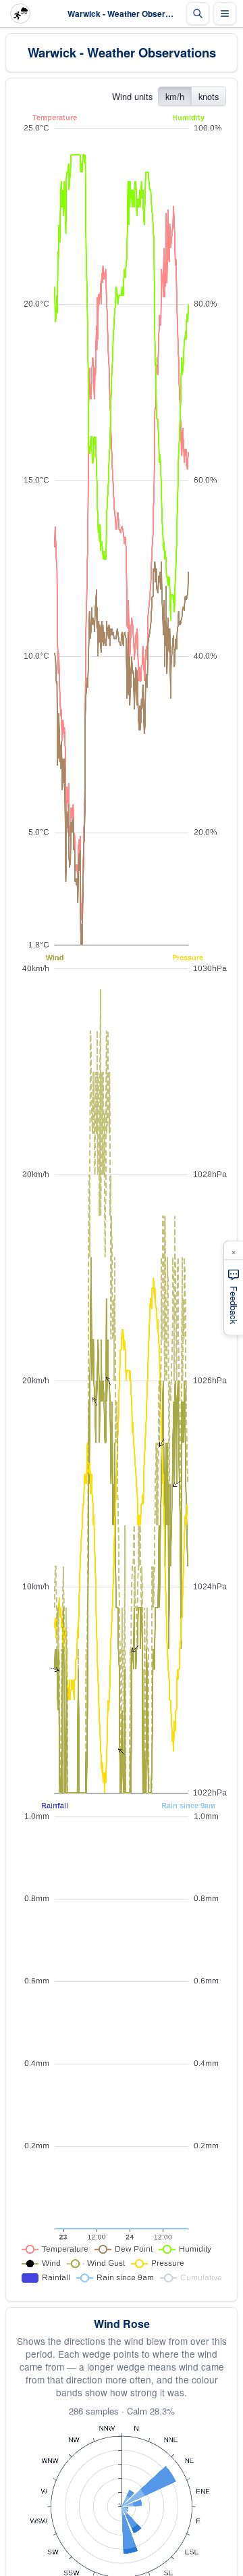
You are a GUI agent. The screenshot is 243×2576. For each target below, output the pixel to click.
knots (209, 96)
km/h (175, 96)
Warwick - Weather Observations (122, 52)
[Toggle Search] (198, 14)
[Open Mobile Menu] (225, 14)
